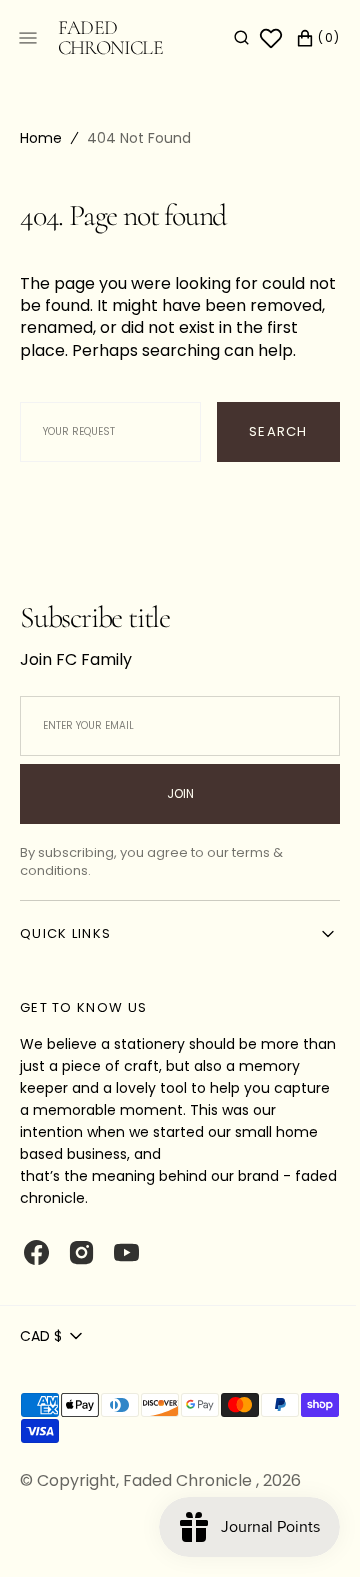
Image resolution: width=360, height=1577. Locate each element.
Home (41, 138)
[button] (226, 38)
